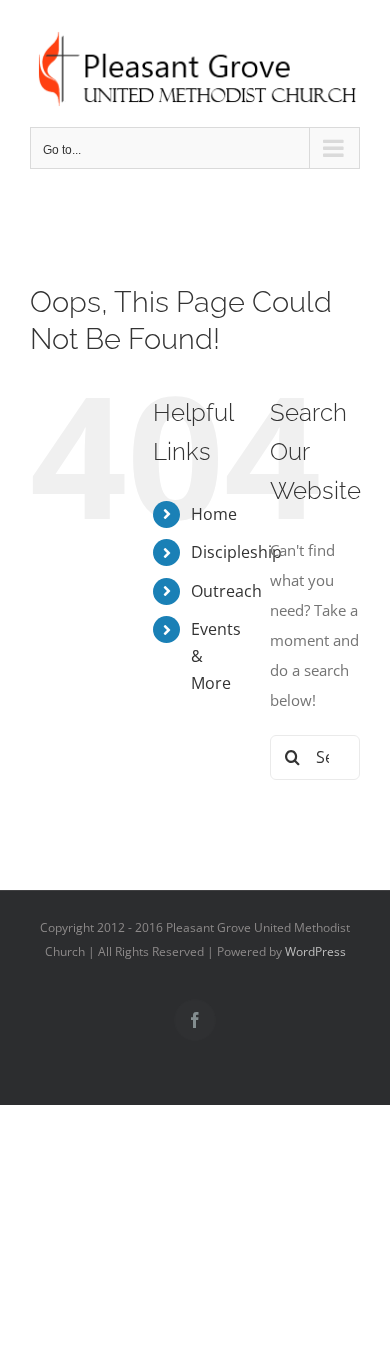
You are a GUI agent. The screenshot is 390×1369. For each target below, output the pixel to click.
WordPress (315, 951)
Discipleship (236, 552)
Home (214, 514)
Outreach (226, 591)
